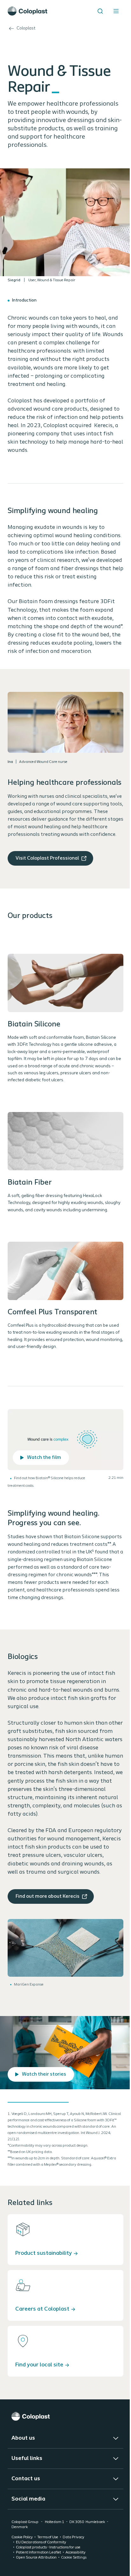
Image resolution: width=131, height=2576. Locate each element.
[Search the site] (100, 11)
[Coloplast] (65, 2416)
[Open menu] (116, 11)
